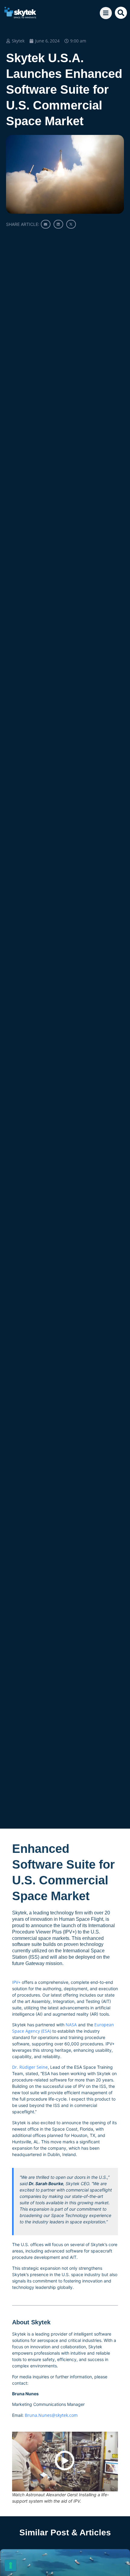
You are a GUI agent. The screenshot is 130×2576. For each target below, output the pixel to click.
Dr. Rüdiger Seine (30, 2067)
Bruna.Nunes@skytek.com (51, 2415)
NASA (71, 2025)
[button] (121, 13)
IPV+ (16, 1982)
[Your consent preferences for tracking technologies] (11, 2565)
